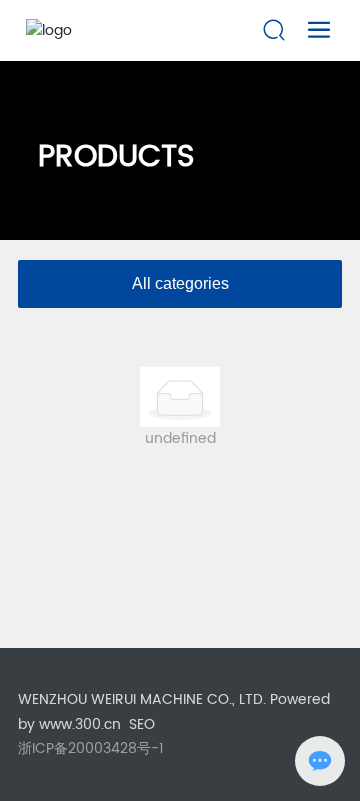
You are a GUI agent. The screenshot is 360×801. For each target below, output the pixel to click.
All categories (180, 283)
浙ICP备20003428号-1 (91, 748)
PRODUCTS (116, 157)
